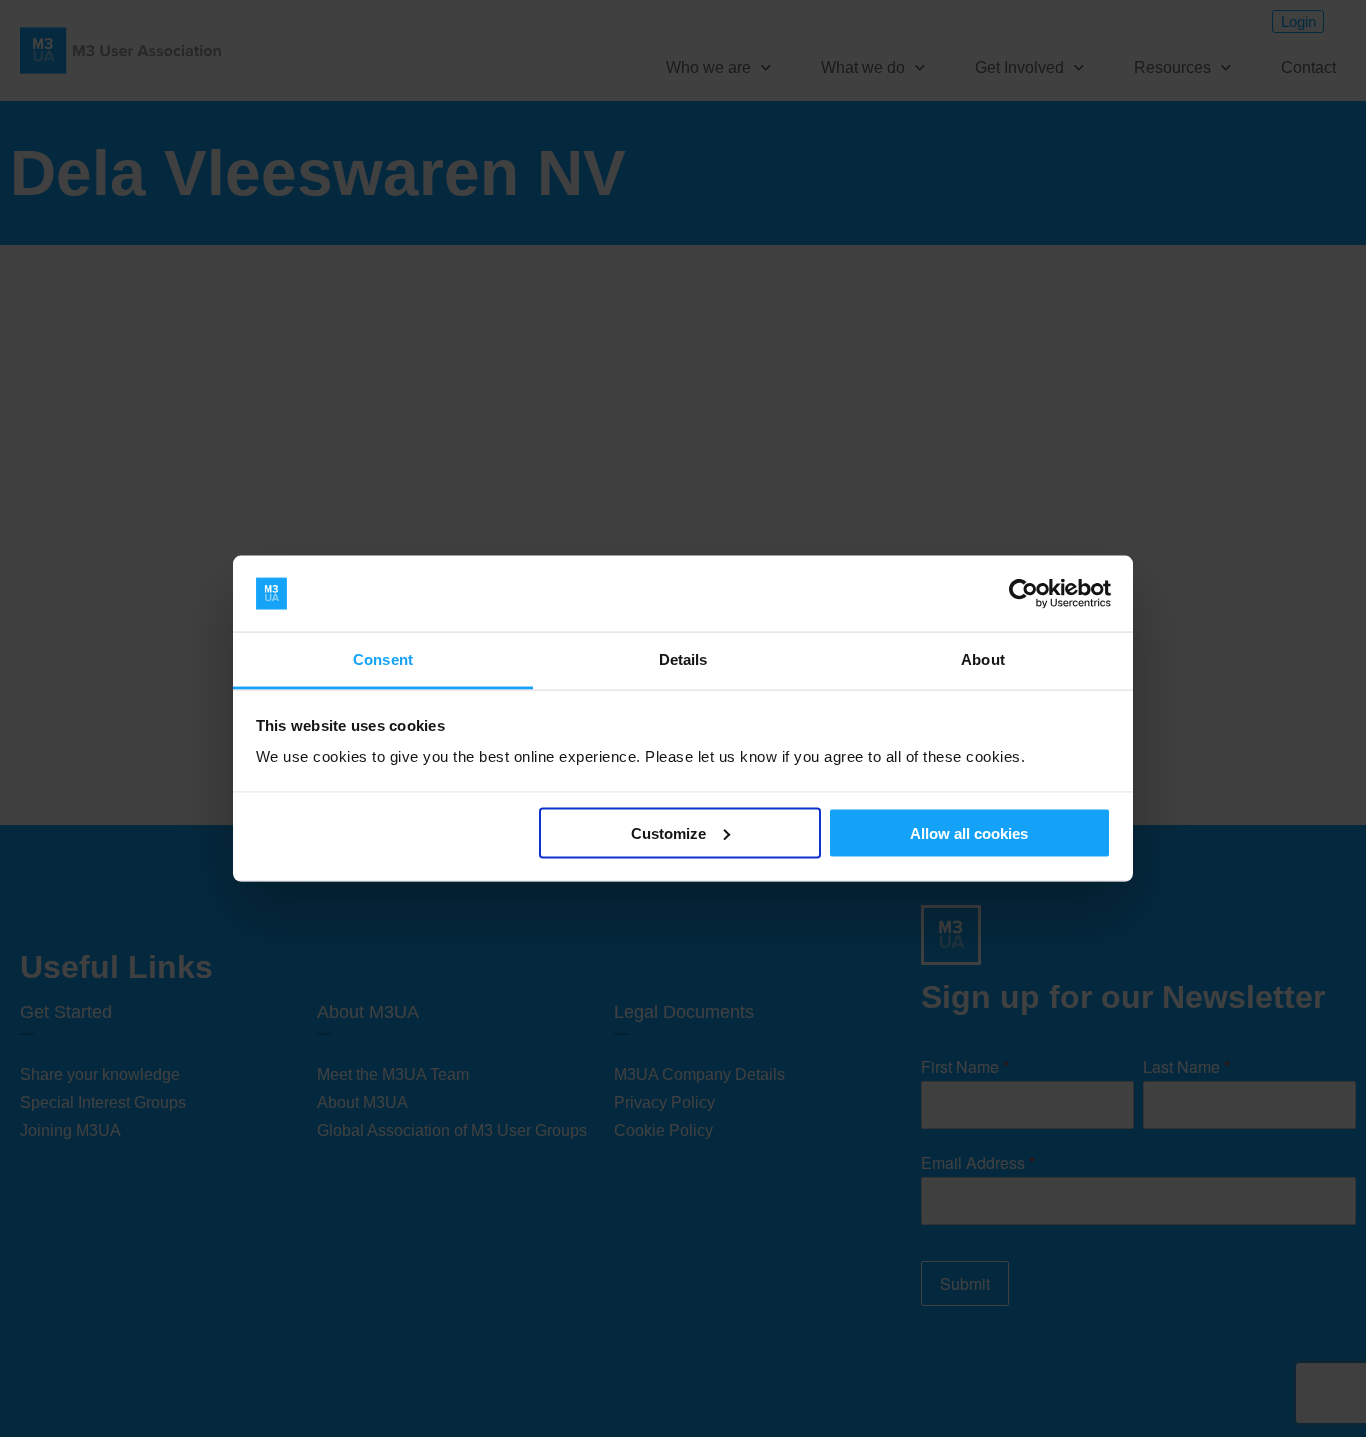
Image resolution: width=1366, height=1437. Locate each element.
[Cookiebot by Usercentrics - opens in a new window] (1023, 594)
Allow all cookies (969, 832)
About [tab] (983, 659)
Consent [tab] (383, 659)
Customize (668, 832)
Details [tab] (683, 659)
